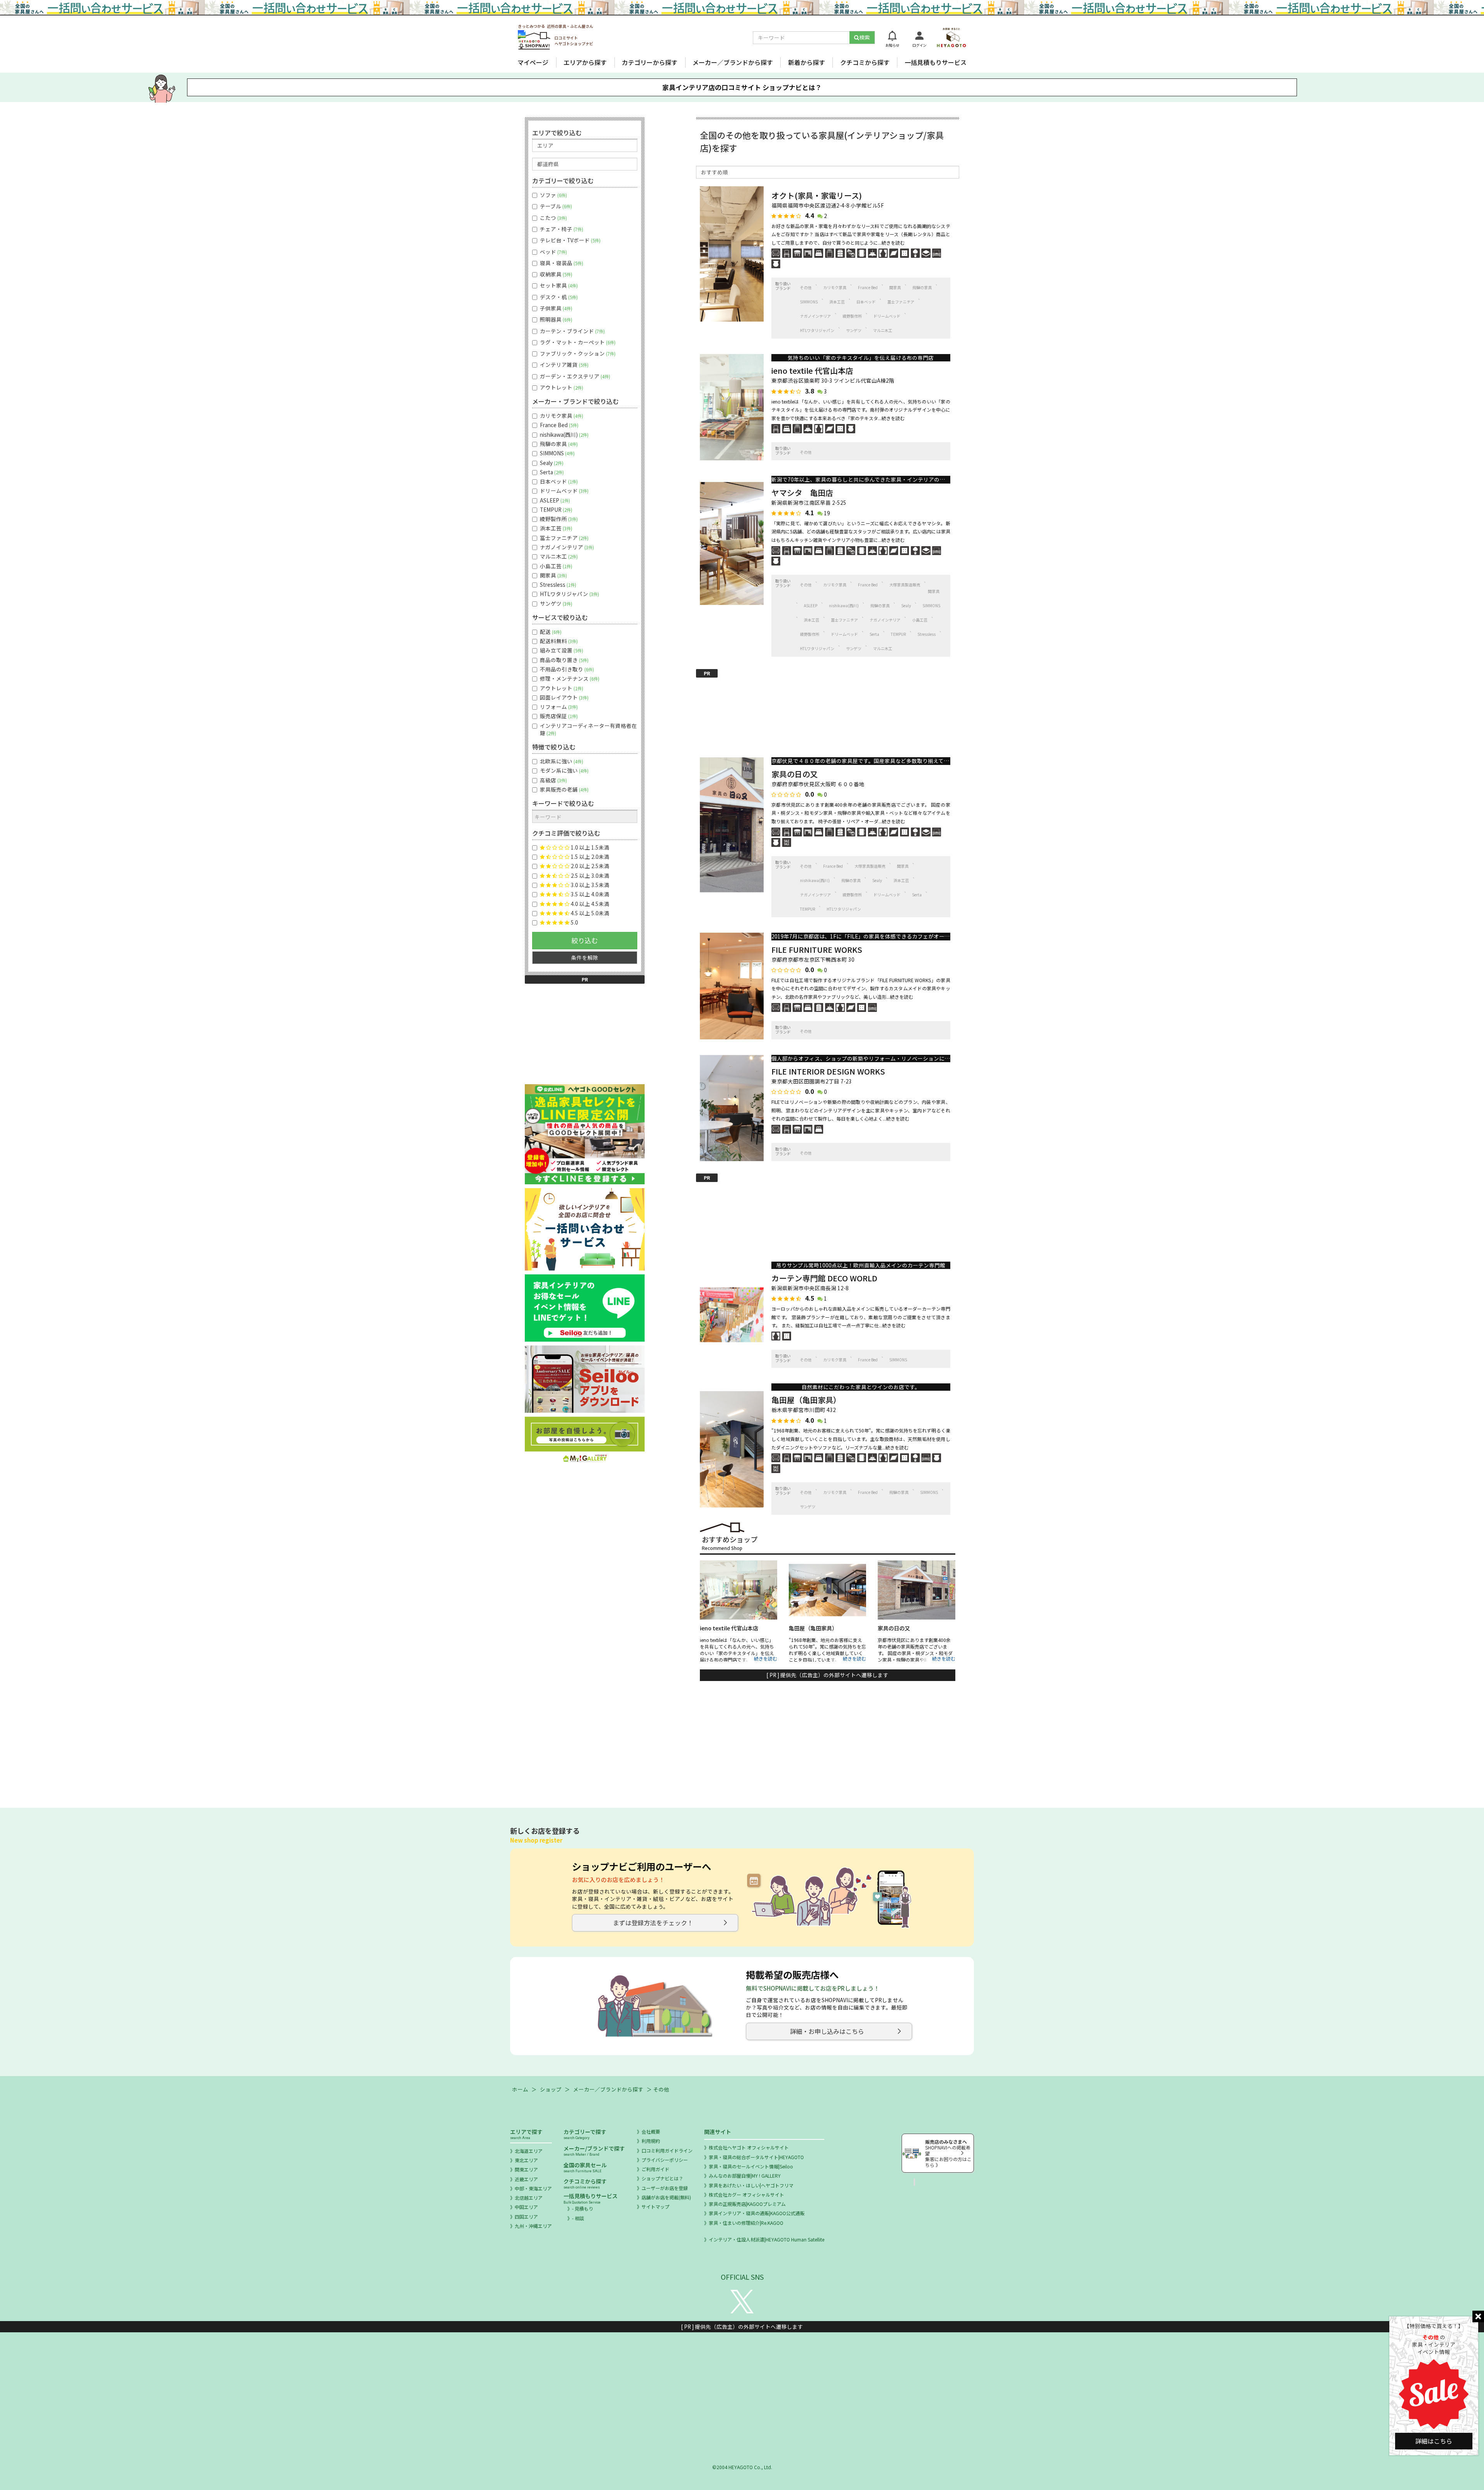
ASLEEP (811, 605)
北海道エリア (529, 2151)
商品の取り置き (563, 660)
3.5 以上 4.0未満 (590, 894)
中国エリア (526, 2207)
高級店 (553, 780)
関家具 (895, 287)
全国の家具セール (585, 2167)
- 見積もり (583, 2208)
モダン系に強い (563, 771)
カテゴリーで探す (585, 2134)
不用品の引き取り (566, 669)
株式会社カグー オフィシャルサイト (746, 2195)
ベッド (553, 252)
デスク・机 (558, 297)
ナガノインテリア (815, 316)
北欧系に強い (561, 761)
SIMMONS (809, 302)
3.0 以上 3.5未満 (590, 885)
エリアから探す (585, 62)
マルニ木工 (883, 330)
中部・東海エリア (533, 2188)
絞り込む (585, 940)
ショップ (551, 2089)
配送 (550, 632)
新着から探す (807, 62)
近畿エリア (526, 2179)
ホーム (520, 2089)
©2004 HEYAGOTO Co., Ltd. (742, 2467)
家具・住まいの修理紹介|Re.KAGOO (746, 2223)
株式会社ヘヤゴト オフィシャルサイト (749, 2147)
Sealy (906, 605)
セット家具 (558, 285)
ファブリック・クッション (577, 353)
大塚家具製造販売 (905, 585)
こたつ (553, 218)
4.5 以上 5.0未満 (590, 913)
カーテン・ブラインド (572, 331)
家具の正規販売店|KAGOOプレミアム (747, 2204)
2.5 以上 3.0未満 (590, 876)
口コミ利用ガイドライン (667, 2150)
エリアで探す (526, 2134)
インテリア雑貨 (563, 365)
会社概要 (651, 2131)
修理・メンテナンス (569, 679)
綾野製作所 (852, 316)
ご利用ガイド (655, 2169)
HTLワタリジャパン (817, 330)
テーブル (555, 206)
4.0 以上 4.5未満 (590, 904)
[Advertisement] (828, 711)
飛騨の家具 (922, 287)
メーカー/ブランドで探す (594, 2150)
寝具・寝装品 (561, 263)
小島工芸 (920, 620)
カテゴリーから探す (650, 62)
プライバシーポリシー (665, 2160)
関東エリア (526, 2169)
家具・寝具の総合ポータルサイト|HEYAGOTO (756, 2157)
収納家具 (555, 274)
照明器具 (555, 319)
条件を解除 (585, 957)
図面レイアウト (563, 697)
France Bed (868, 287)
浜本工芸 (837, 302)
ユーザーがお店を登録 (665, 2188)
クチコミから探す (865, 62)
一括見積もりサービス (936, 62)
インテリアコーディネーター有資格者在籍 (588, 729)
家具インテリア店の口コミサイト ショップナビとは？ (742, 87)
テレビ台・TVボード (569, 240)
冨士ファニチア (901, 302)
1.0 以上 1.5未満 (590, 847)
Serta (874, 634)
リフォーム (558, 707)
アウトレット (561, 387)
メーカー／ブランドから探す (733, 62)
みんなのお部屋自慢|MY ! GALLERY (745, 2176)
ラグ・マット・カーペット (577, 342)
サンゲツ (854, 330)
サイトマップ (655, 2206)
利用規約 (651, 2141)
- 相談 (578, 2218)
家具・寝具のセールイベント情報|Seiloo (751, 2166)
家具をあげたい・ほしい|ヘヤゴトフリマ (751, 2185)
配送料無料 (558, 641)
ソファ (553, 195)
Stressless (927, 634)
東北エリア (526, 2160)
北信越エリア (529, 2198)
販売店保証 (558, 716)
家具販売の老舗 (563, 789)
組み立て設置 (561, 650)
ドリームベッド (887, 316)
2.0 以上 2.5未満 (590, 866)
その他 (806, 287)
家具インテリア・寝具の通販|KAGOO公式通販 (757, 2213)
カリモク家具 (835, 287)
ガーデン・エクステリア (574, 376)
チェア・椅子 (561, 229)
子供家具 (555, 308)
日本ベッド (866, 302)
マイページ (533, 62)
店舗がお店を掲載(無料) (666, 2197)
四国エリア (526, 2217)
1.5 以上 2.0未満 (590, 857)
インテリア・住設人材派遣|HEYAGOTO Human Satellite (767, 2239)
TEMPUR (898, 634)
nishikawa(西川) (844, 605)
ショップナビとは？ (662, 2178)
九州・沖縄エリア (533, 2226)
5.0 (574, 922)
